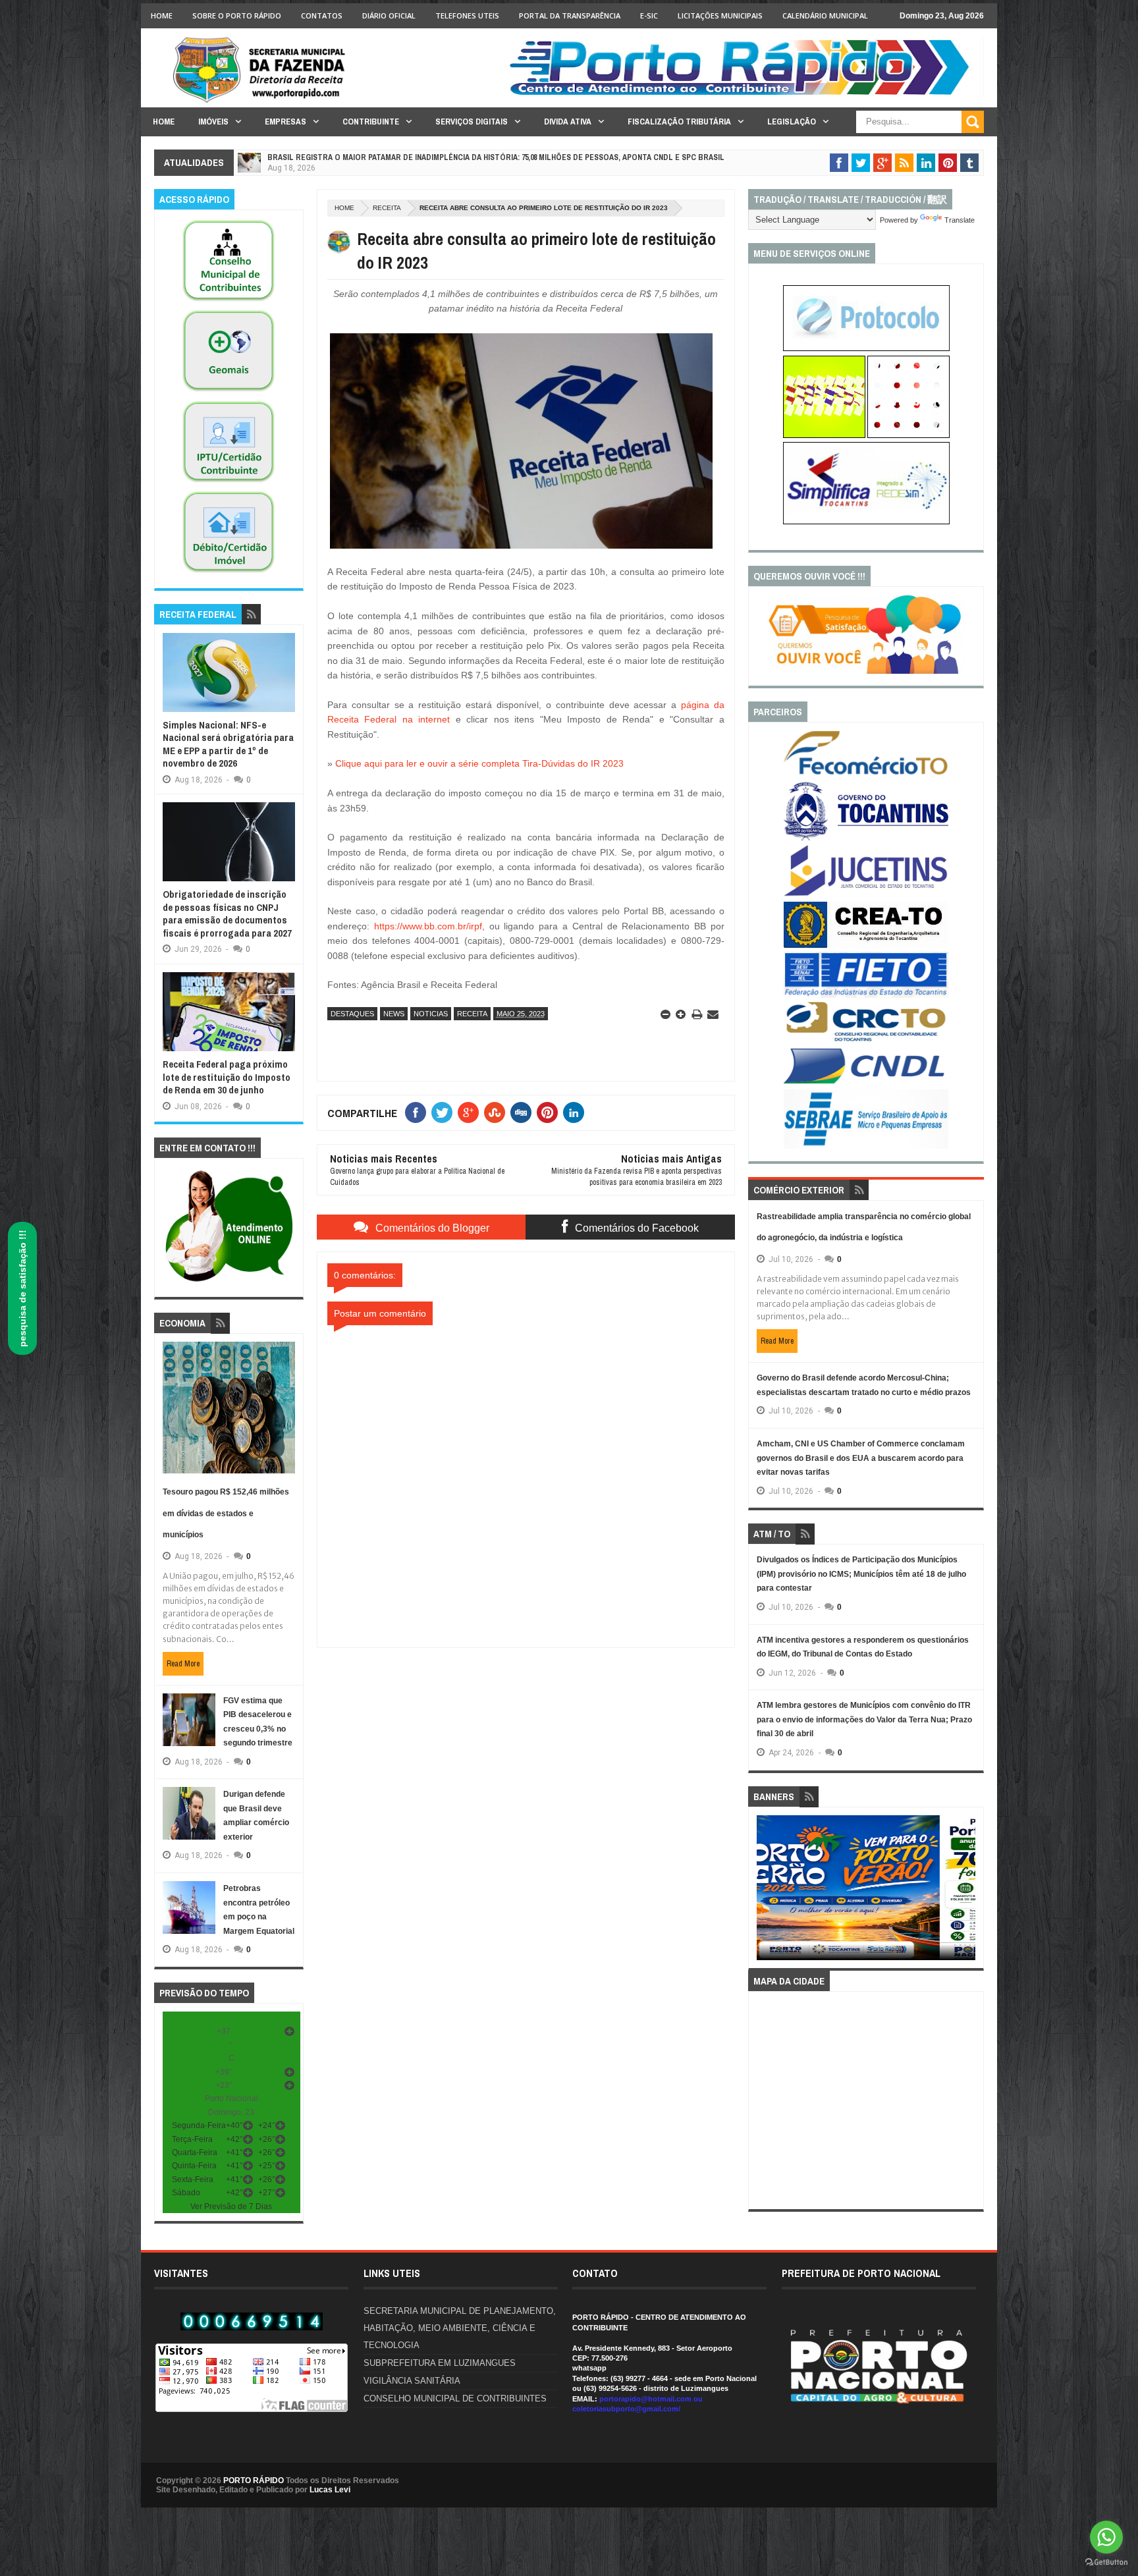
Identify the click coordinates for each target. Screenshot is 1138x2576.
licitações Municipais (720, 15)
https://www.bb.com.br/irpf (428, 926)
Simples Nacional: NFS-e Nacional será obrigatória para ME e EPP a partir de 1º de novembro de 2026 (228, 744)
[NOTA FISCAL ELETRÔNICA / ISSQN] (908, 435)
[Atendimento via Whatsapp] (229, 1282)
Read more (183, 1664)
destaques (352, 1014)
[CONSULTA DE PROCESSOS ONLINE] (866, 348)
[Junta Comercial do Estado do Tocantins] (866, 894)
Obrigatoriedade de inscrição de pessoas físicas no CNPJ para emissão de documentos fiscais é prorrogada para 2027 (227, 914)
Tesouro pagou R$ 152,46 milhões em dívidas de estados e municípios (226, 1513)
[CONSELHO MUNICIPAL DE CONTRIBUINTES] (229, 302)
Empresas (285, 122)
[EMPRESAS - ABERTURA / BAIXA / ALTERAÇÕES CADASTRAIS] (866, 522)
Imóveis (213, 122)
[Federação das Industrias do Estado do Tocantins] (866, 995)
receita (387, 208)
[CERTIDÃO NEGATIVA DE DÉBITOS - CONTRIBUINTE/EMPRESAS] (229, 483)
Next (968, 1892)
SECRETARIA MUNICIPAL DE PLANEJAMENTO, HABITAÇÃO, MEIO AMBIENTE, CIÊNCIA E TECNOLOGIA (460, 2328)
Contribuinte (371, 122)
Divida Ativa (568, 122)
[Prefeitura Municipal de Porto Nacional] (744, 94)
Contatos (322, 15)
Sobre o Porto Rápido (237, 15)
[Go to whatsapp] (1106, 2537)
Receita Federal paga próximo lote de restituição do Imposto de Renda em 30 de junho (227, 1077)
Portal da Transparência (570, 15)
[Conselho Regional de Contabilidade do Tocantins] (866, 1039)
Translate (960, 220)
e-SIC (649, 15)
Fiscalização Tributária (679, 122)
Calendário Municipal (825, 15)
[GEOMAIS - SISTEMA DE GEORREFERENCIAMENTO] (229, 392)
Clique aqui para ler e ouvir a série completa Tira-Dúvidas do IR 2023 (479, 763)
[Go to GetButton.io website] (1106, 2562)
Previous (764, 1892)
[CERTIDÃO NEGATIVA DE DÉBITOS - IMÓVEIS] (229, 573)
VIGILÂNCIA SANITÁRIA (412, 2381)
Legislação (792, 122)
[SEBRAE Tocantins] (866, 1146)
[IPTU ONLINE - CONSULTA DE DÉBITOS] (824, 435)
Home (162, 15)
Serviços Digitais (472, 122)
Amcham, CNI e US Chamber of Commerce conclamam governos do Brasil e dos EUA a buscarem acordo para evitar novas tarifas (861, 1458)
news (394, 1014)
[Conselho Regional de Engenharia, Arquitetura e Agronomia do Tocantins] (866, 945)
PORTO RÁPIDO (254, 2480)
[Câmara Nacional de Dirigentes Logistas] (866, 1083)
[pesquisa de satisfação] (866, 671)
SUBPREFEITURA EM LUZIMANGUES (440, 2363)
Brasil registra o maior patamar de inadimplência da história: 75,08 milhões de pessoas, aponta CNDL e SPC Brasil (496, 157)
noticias (431, 1014)
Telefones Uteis (467, 15)
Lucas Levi (330, 2490)
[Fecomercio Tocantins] (866, 774)
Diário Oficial (389, 15)
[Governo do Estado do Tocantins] (866, 838)
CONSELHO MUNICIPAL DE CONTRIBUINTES (455, 2398)
